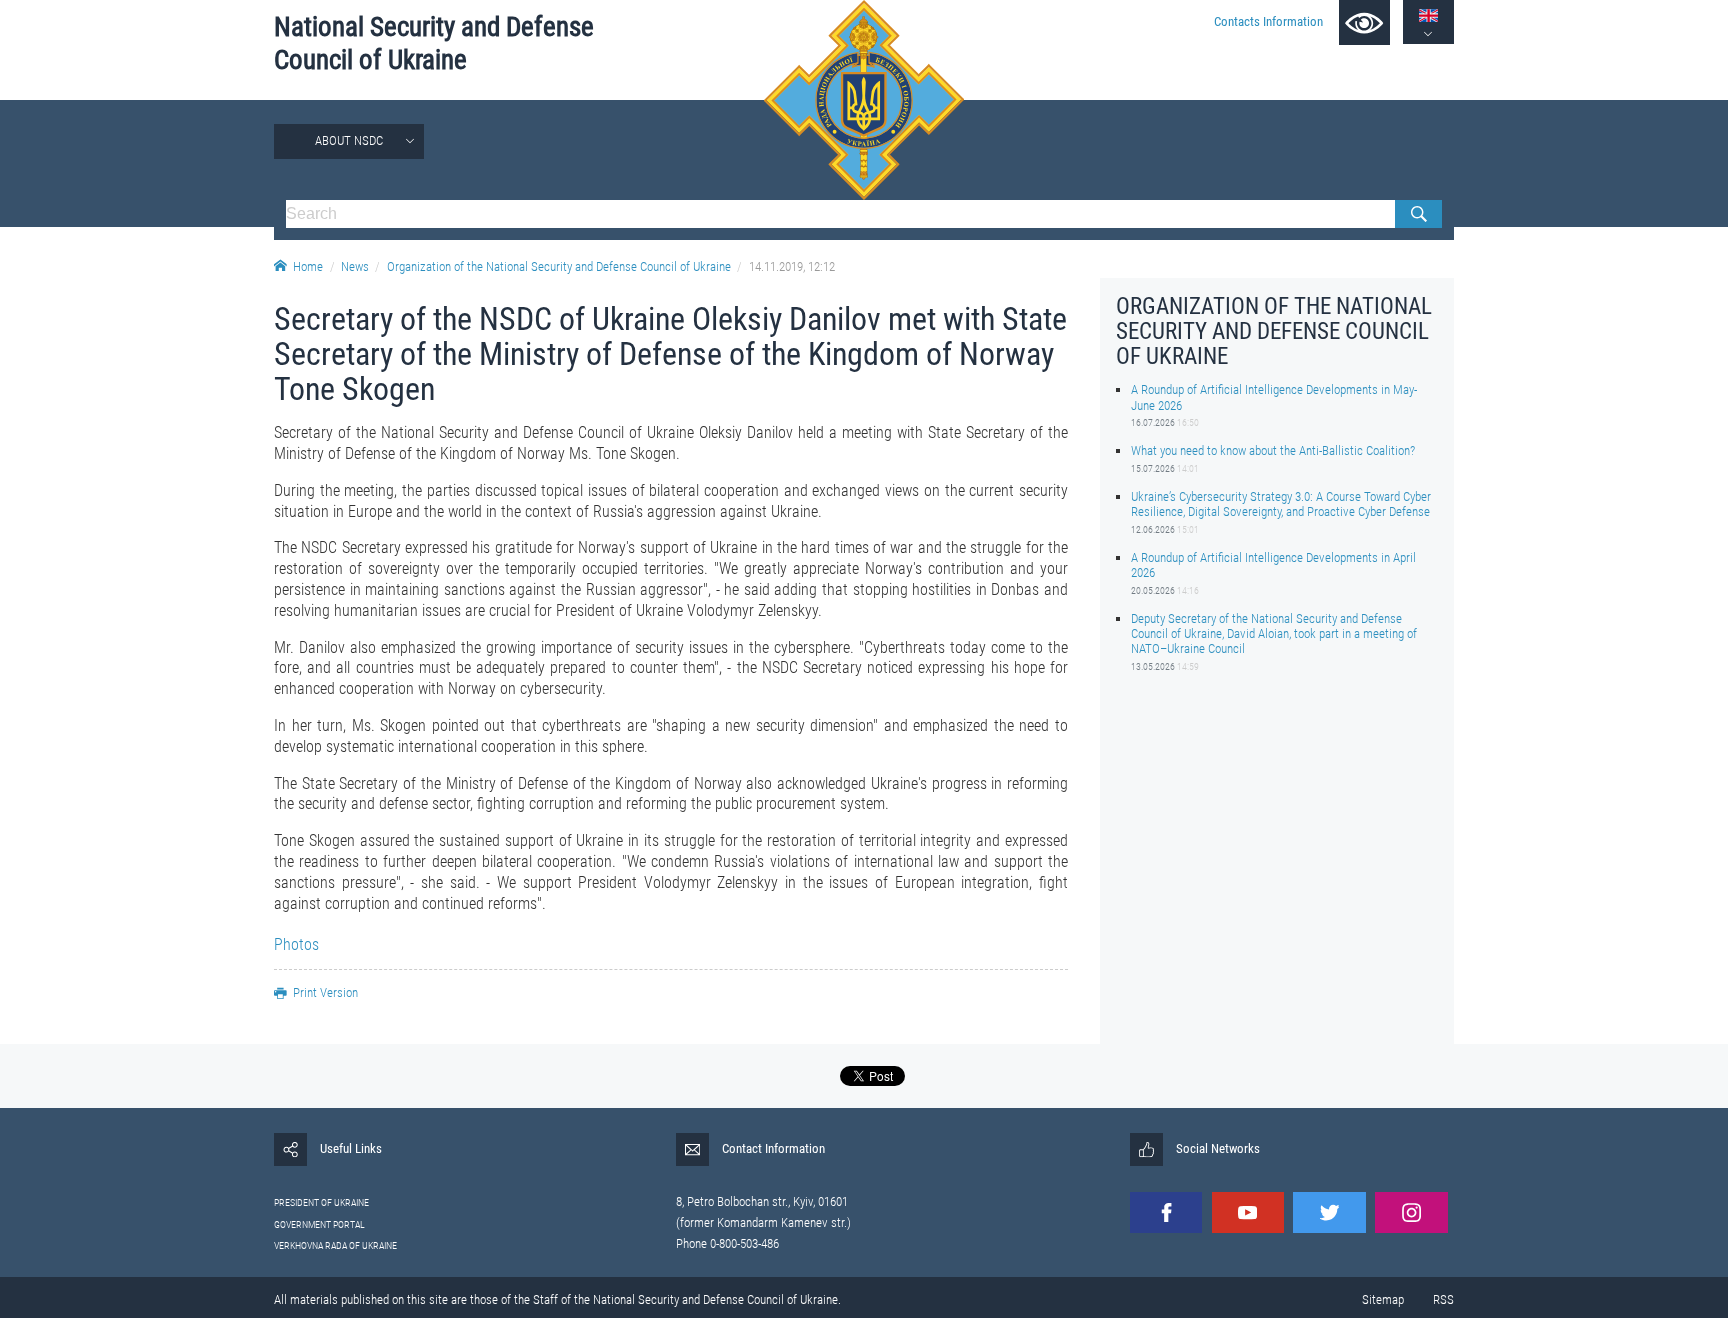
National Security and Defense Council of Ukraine (434, 43)
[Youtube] (1248, 1212)
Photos (296, 944)
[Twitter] (1329, 1212)
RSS (1443, 1299)
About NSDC (349, 140)
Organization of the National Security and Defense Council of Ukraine (559, 266)
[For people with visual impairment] (1364, 22)
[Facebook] (1166, 1212)
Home (308, 266)
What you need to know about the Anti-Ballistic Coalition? (1273, 450)
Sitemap (1383, 1299)
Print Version (325, 992)
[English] (1428, 15)
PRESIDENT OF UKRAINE (321, 1202)
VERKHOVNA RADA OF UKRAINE (335, 1245)
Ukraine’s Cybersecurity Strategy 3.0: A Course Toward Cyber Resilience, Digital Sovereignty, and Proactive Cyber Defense (1281, 504)
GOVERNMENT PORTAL (319, 1224)
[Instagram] (1411, 1212)
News (355, 266)
